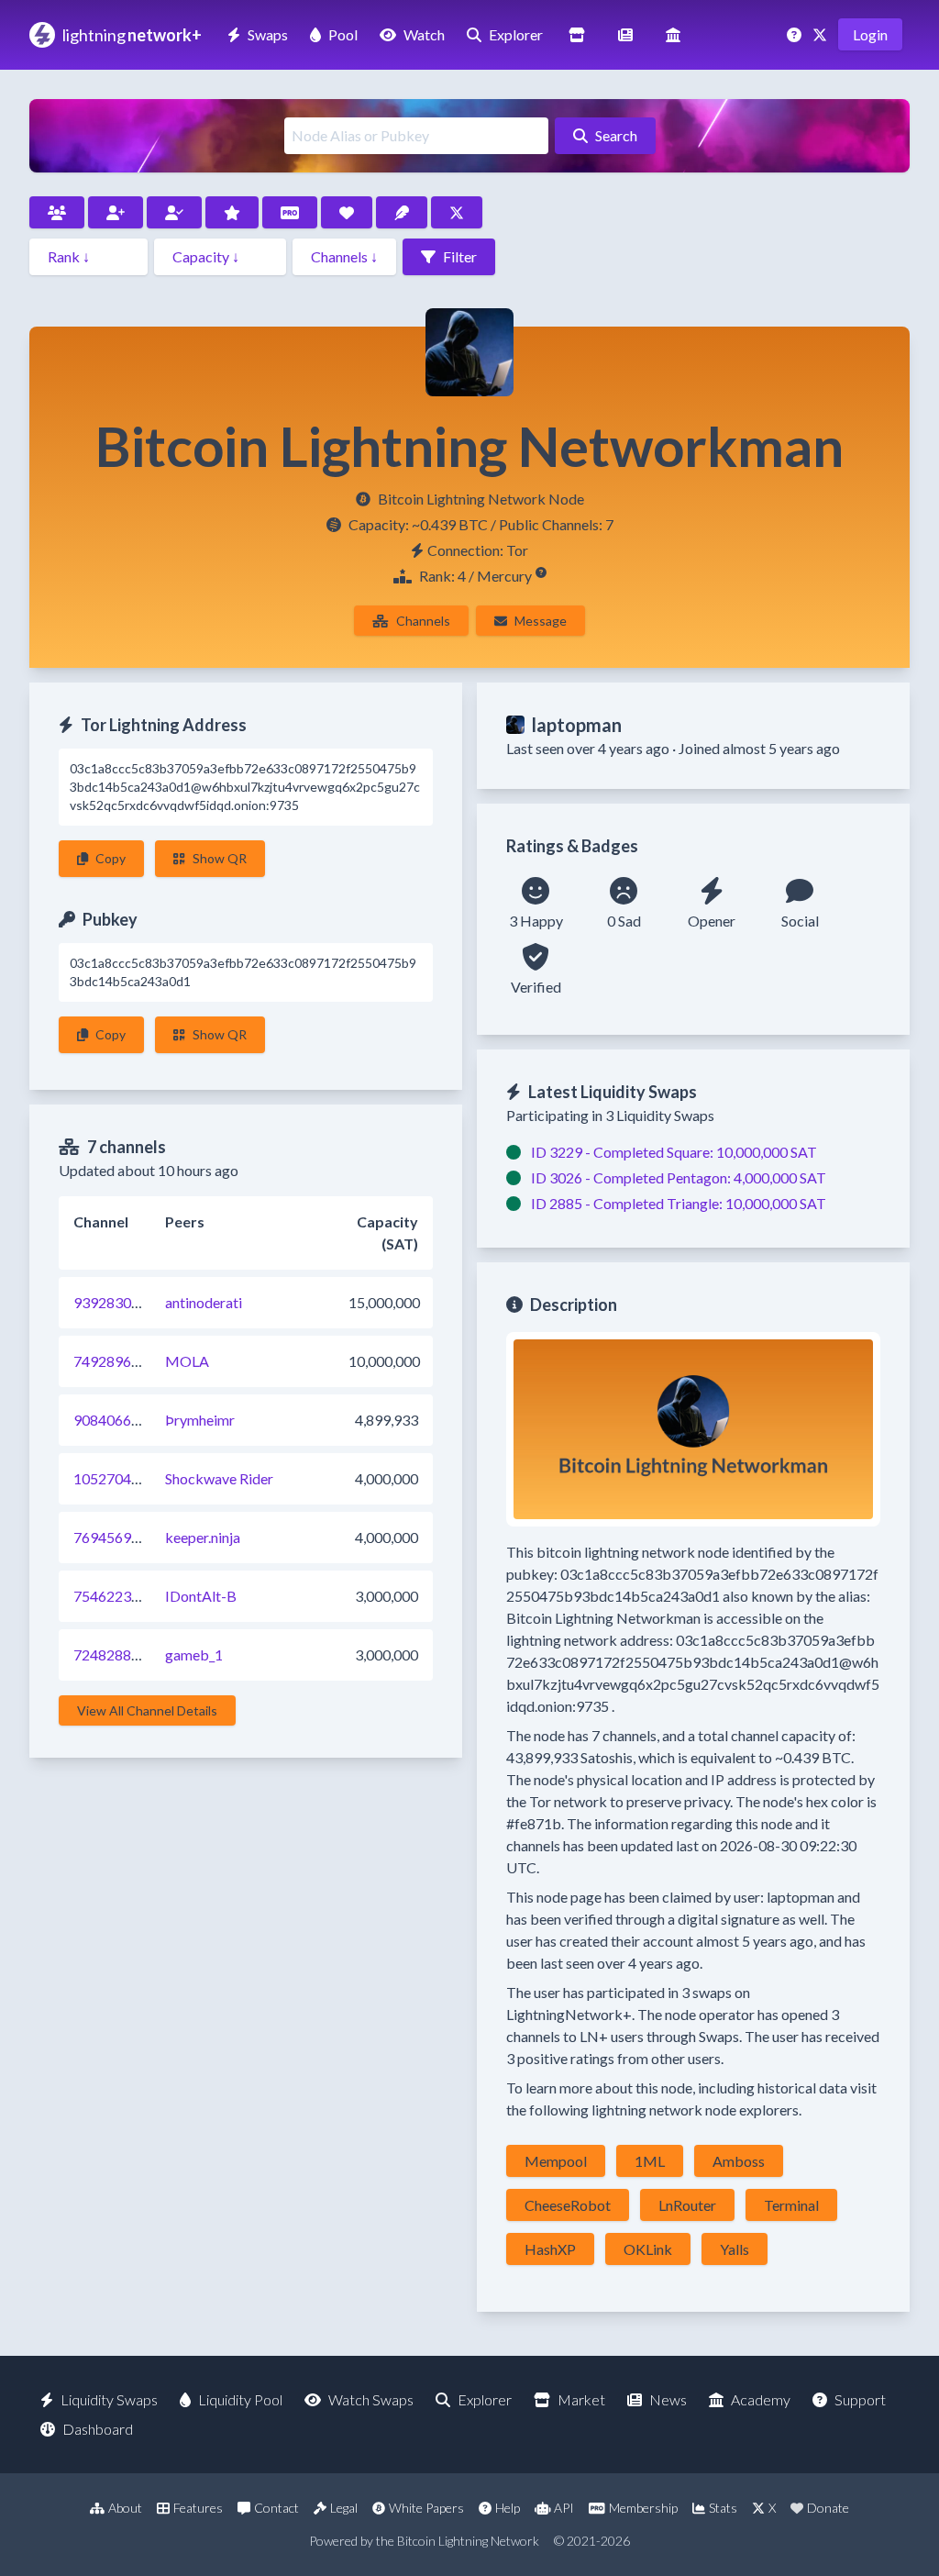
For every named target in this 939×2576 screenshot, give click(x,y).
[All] (57, 212)
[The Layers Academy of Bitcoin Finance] (673, 34)
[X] (822, 34)
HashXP (550, 2249)
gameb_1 (194, 1654)
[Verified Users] (174, 212)
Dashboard (98, 2429)
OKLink (648, 2249)
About (125, 2508)
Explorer (516, 34)
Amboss (739, 2161)
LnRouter (687, 2205)
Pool (343, 34)
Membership (643, 2508)
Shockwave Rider (219, 1478)
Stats (723, 2508)
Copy (110, 858)
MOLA (187, 1361)
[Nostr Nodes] (402, 212)
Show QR (220, 858)
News (668, 2399)
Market (581, 2399)
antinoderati (204, 1302)
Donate (828, 2508)
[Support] (796, 34)
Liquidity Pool (240, 2399)
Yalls (735, 2249)
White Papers (426, 2508)
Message (541, 621)
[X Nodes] (457, 212)
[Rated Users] (232, 212)
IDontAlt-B (201, 1596)
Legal (344, 2508)
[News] (625, 34)
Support (860, 2399)
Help (508, 2508)
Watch (424, 34)
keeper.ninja (203, 1537)
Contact (276, 2508)
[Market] (577, 34)
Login (870, 34)
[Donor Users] (347, 212)
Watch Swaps (371, 2399)
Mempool (556, 2161)
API (564, 2508)
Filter (460, 256)
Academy (761, 2399)
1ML (650, 2161)
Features (198, 2508)
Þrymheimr (200, 1420)
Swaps (268, 34)
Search (616, 135)
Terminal (791, 2205)
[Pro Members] (290, 212)
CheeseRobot (568, 2205)
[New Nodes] (116, 212)
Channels (423, 621)
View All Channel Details (147, 1710)
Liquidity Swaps (109, 2399)
